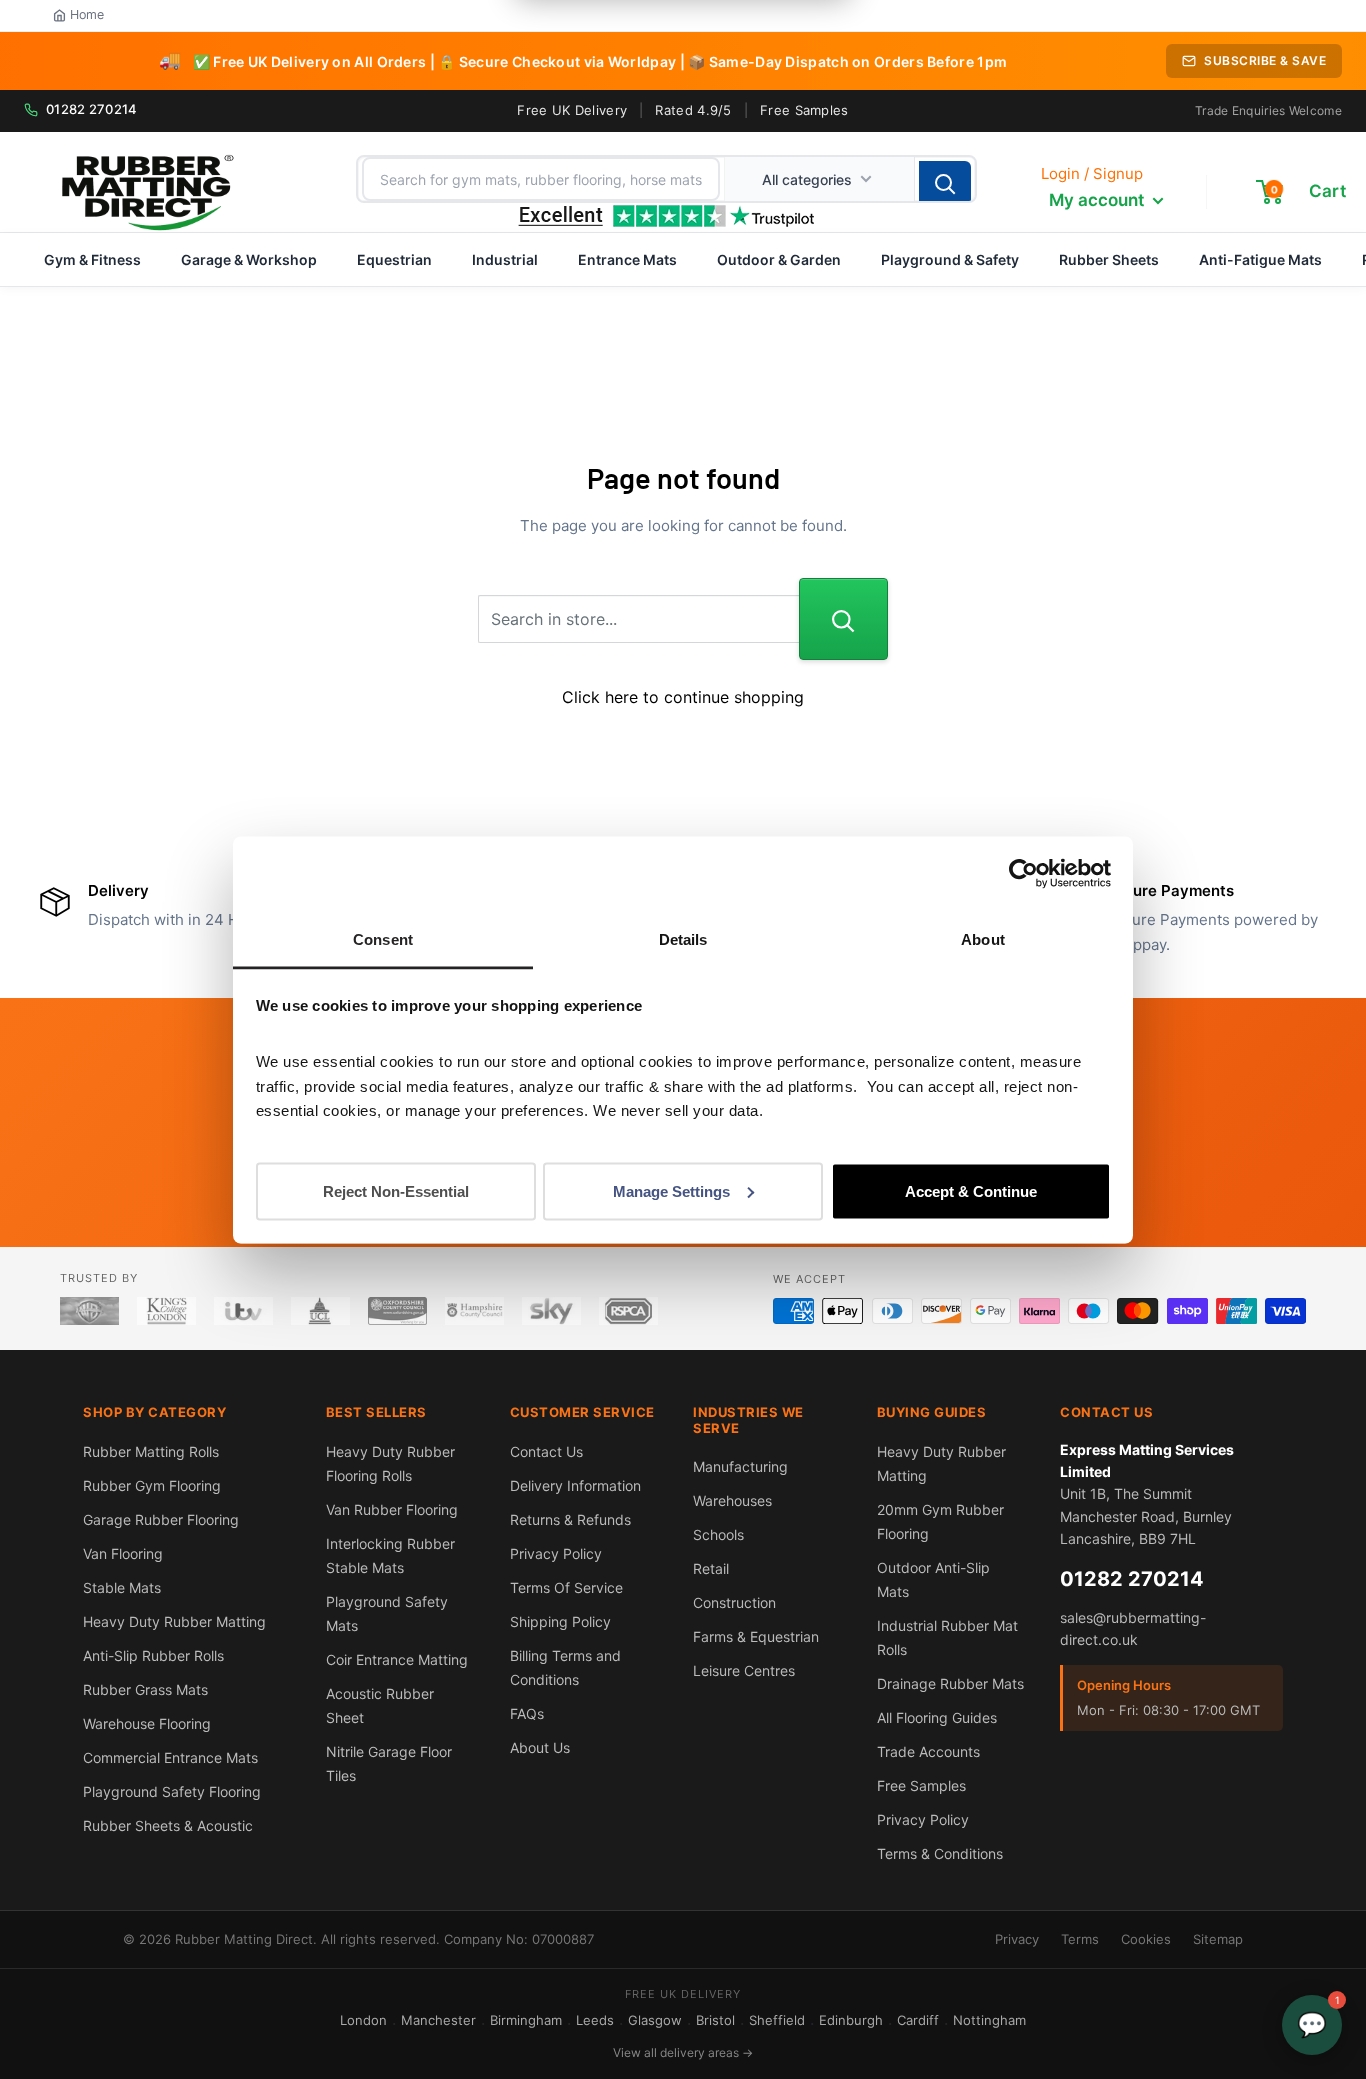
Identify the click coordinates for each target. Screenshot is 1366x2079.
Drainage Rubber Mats (950, 1683)
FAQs (527, 1713)
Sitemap (1218, 1939)
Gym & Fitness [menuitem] (92, 259)
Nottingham (989, 2020)
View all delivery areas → (683, 2052)
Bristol (715, 2020)
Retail (711, 1568)
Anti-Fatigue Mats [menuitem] (1260, 259)
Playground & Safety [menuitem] (950, 259)
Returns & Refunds (570, 1519)
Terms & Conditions (940, 1853)
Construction (734, 1602)
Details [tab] (683, 938)
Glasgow (655, 2020)
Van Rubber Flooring (392, 1509)
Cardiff (918, 2020)
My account (1098, 200)
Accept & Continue (971, 1190)
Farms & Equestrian (756, 1636)
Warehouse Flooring (147, 1723)
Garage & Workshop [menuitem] (249, 259)
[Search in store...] (843, 619)
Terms (1080, 1939)
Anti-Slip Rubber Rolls (153, 1655)
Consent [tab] (383, 938)
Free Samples (804, 110)
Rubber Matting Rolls (151, 1451)
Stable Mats (122, 1587)
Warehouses (732, 1500)
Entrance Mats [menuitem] (627, 259)
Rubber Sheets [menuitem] (1109, 259)
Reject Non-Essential (396, 1190)
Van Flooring (123, 1553)
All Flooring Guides (937, 1717)
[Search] (945, 183)
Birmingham (526, 2020)
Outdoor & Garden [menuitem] (779, 259)
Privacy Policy (556, 1553)
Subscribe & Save (1265, 60)
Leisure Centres (744, 1670)
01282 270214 (92, 109)
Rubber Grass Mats (145, 1689)
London (363, 2020)
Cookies (1146, 1939)
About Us (540, 1747)
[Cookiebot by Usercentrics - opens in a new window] (1023, 874)
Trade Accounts (928, 1751)
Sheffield (777, 2020)
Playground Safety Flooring (172, 1791)
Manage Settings (671, 1190)
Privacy (1017, 1939)
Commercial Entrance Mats (170, 1757)
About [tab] (983, 938)
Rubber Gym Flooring (152, 1485)
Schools (718, 1534)
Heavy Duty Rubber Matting (174, 1621)
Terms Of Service (566, 1587)
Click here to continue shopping (683, 697)
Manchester (438, 2020)
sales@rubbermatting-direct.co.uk (1133, 1628)
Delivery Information (575, 1485)
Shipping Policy (560, 1621)
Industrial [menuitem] (505, 259)
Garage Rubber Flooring (161, 1519)
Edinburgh (851, 2020)
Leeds (595, 2020)
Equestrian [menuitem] (394, 259)
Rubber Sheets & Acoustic (168, 1825)
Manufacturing (740, 1466)
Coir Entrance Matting (397, 1659)
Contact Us (546, 1451)
